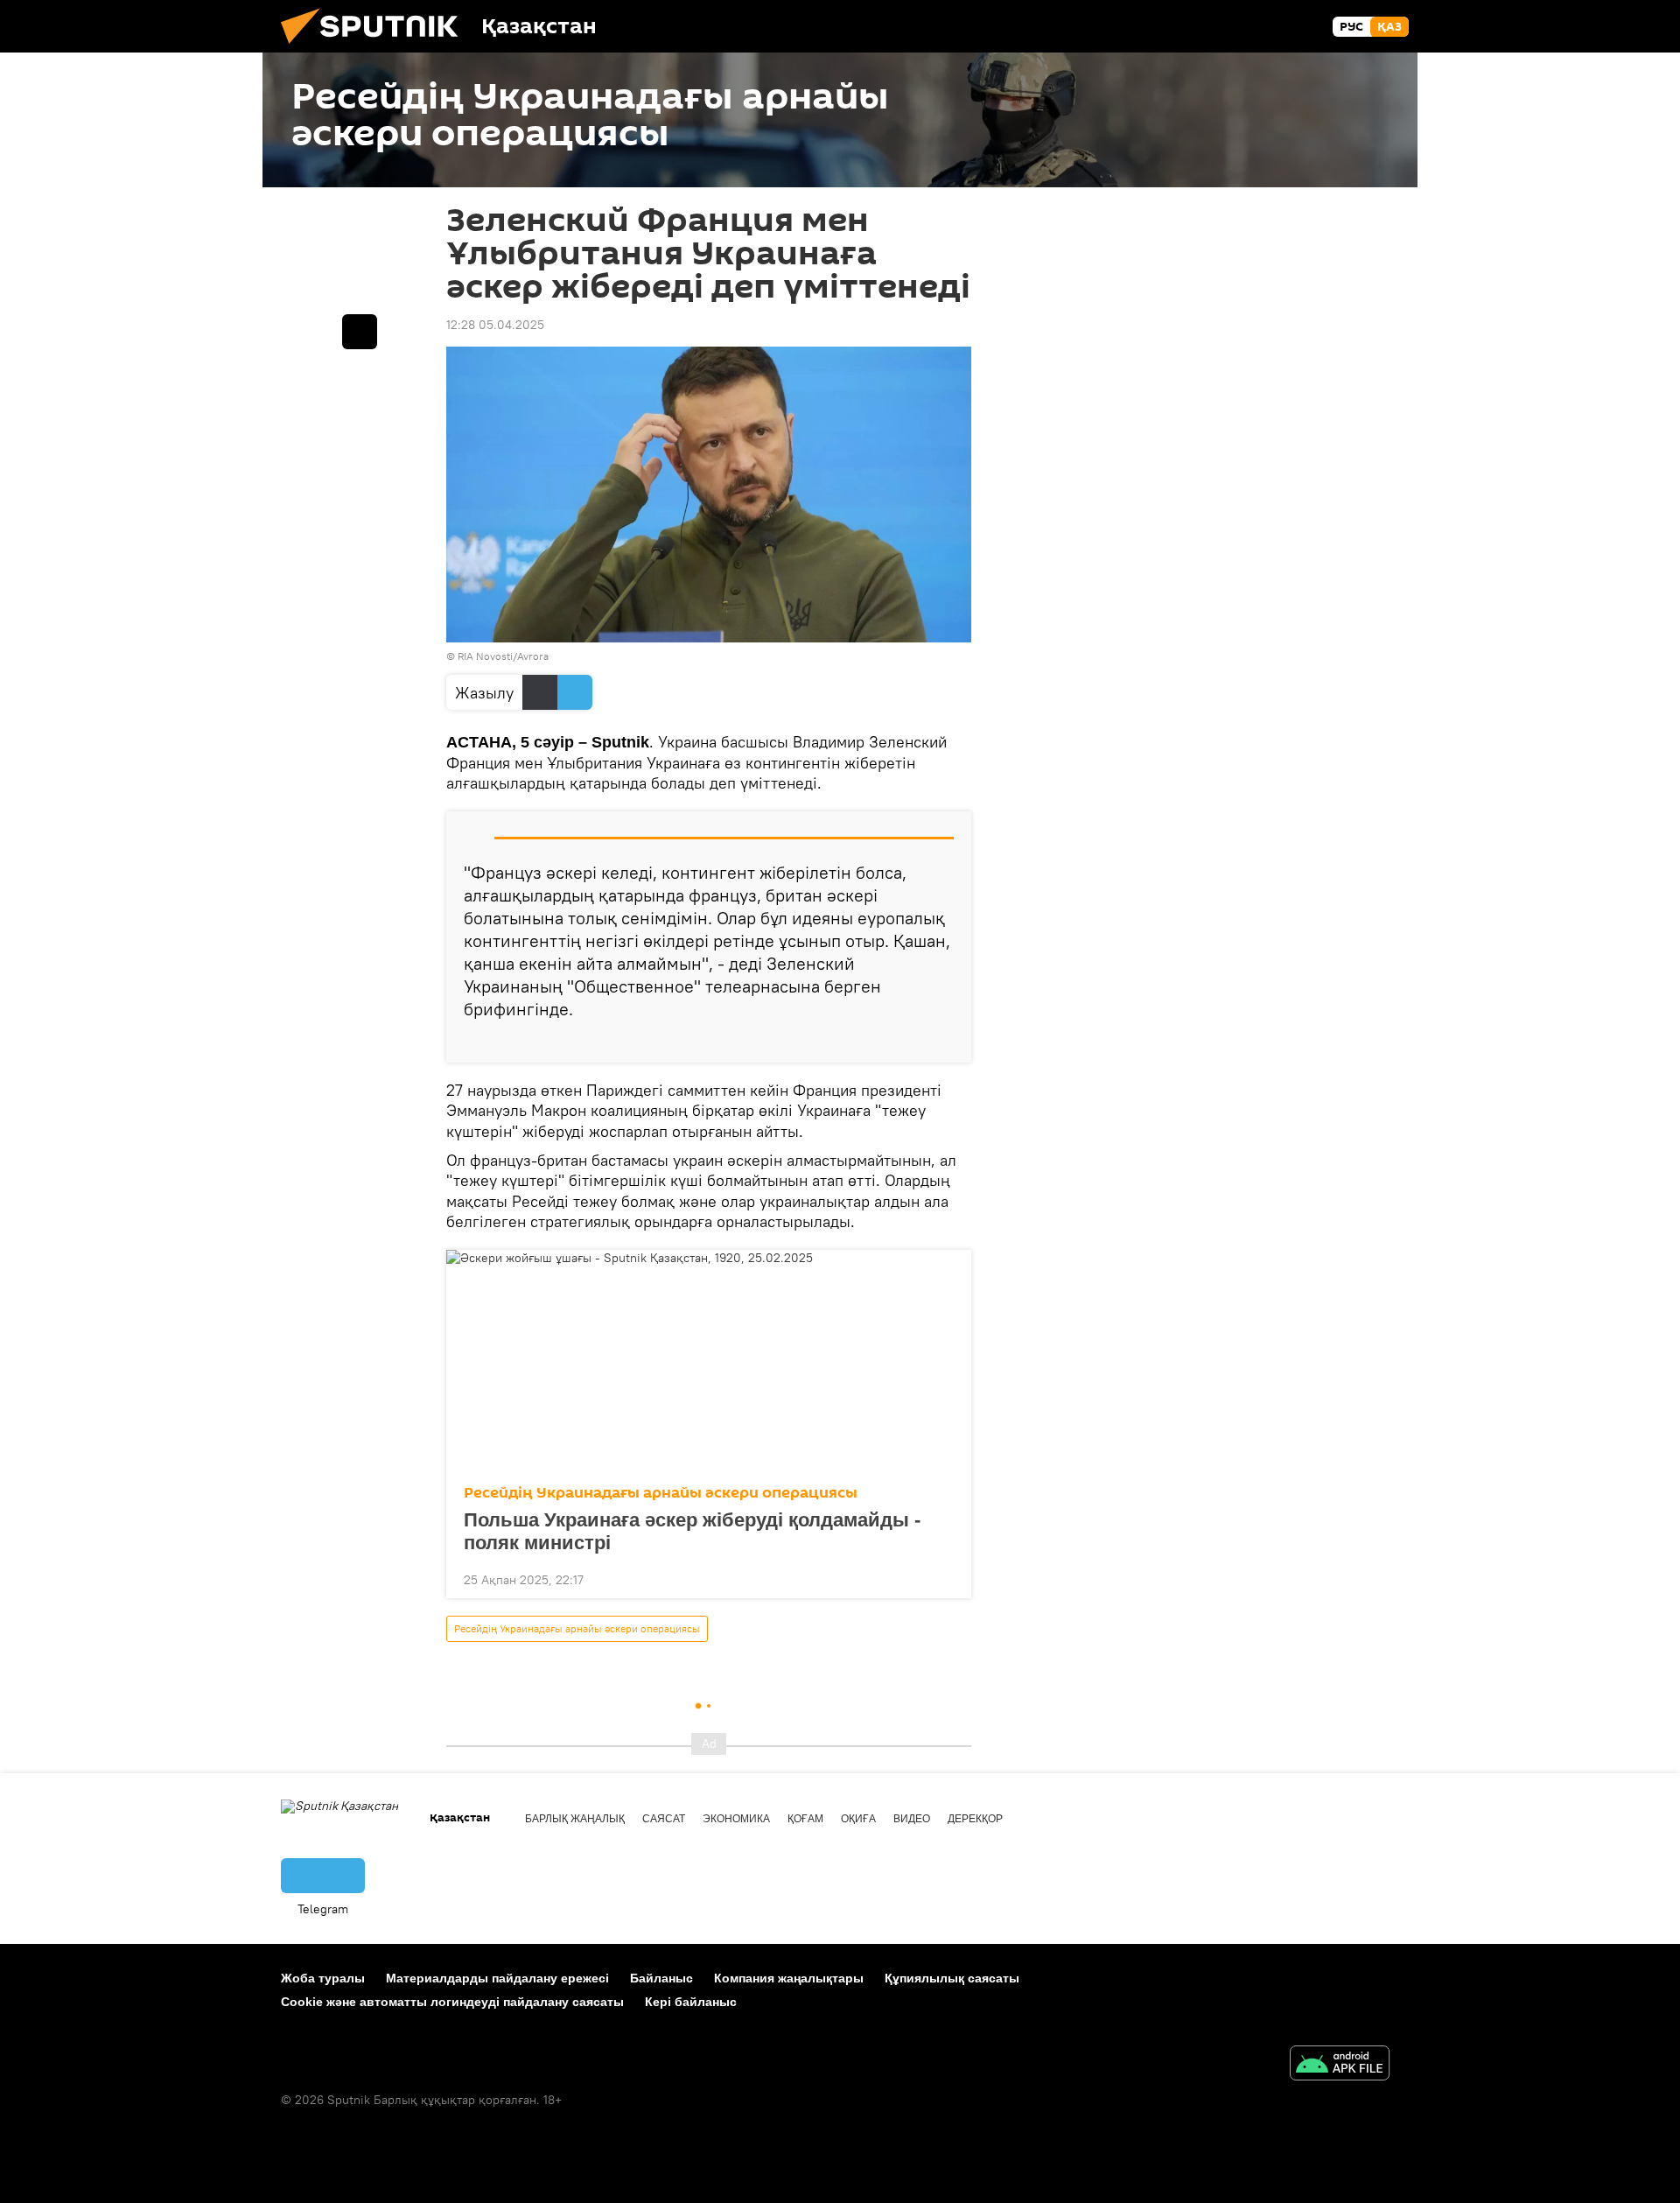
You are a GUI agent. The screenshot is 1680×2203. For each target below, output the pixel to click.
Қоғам (805, 1819)
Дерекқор (975, 1819)
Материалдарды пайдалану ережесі (497, 1978)
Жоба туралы (323, 1978)
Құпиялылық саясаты (952, 1978)
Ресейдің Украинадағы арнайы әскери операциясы (661, 1493)
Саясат (664, 1819)
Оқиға (858, 1819)
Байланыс (661, 1978)
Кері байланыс (691, 2002)
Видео (912, 1819)
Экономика (736, 1819)
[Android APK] (1340, 2065)
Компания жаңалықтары (789, 1978)
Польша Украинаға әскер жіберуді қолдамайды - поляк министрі (692, 1531)
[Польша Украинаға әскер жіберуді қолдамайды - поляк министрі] (709, 1362)
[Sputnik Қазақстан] (376, 48)
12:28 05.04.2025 (495, 325)
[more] (944, 1042)
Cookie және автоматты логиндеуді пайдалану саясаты (452, 2002)
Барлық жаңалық (575, 1819)
